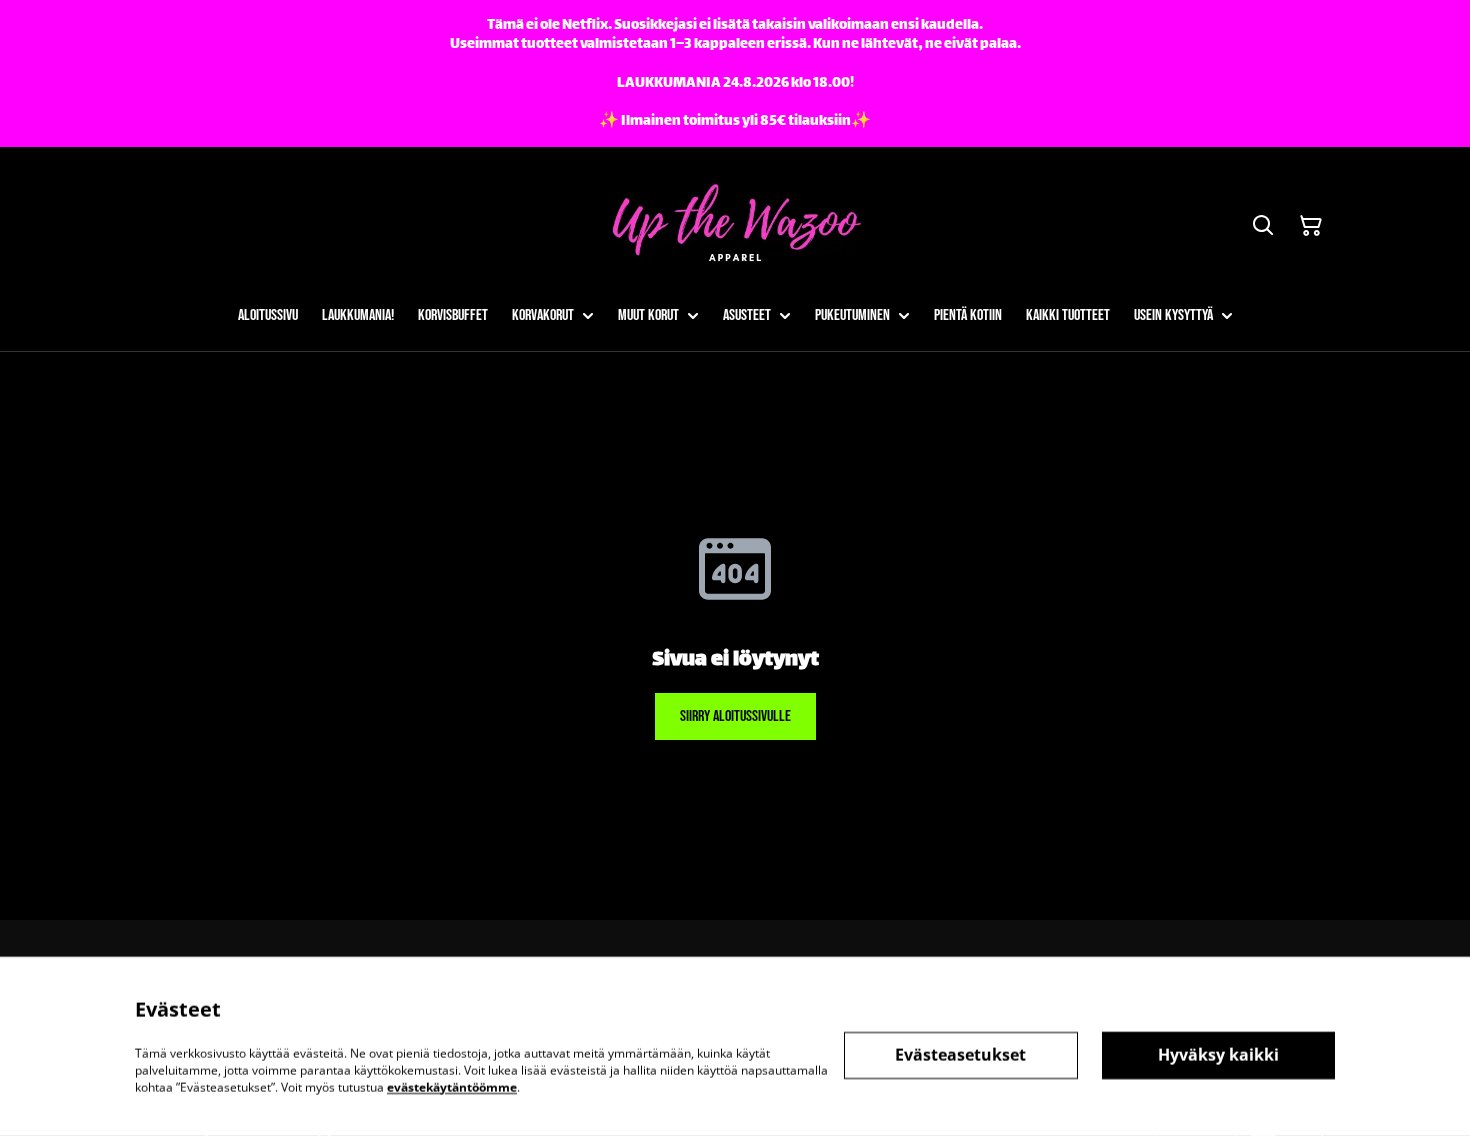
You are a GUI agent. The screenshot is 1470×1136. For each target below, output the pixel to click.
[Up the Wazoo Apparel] (735, 225)
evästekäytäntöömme (452, 1086)
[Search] (1263, 226)
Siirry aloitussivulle (735, 716)
